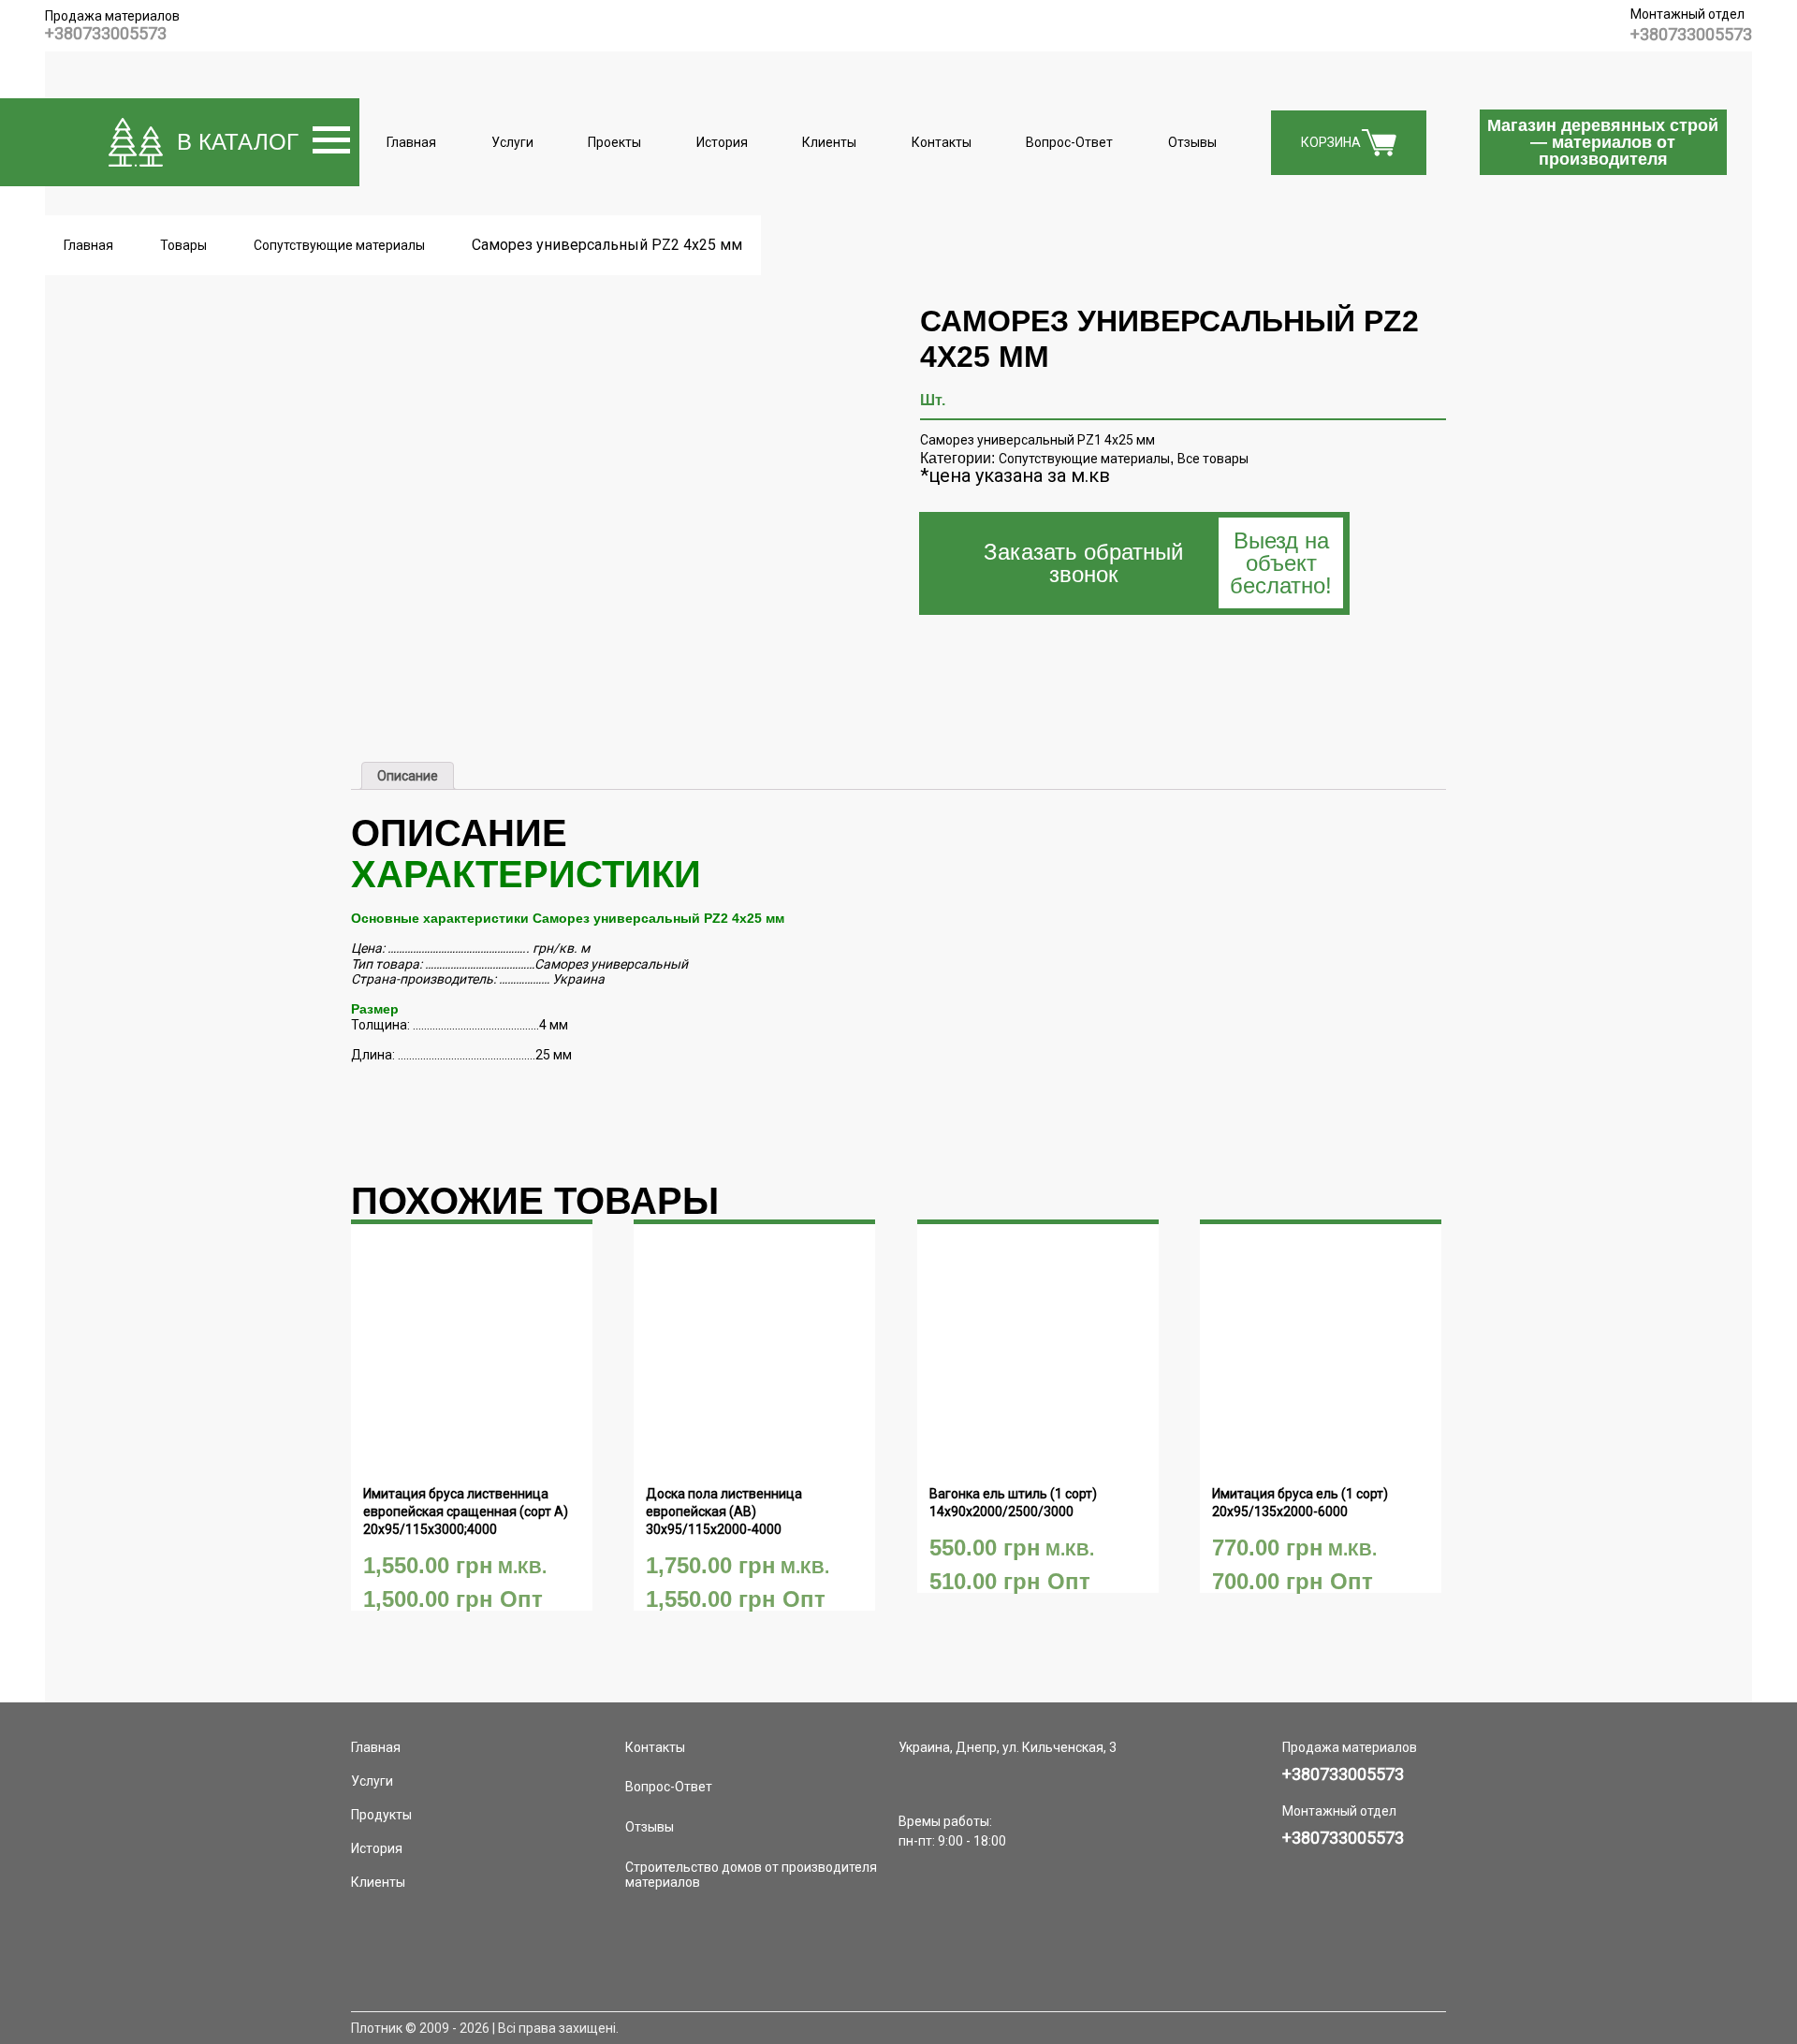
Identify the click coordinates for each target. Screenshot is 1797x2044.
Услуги (512, 142)
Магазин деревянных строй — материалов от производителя (1603, 142)
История (722, 142)
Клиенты (829, 142)
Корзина (1331, 142)
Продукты (381, 1815)
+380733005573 (106, 33)
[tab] (408, 776)
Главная (411, 142)
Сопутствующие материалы (1084, 459)
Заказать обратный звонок (1158, 563)
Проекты (614, 142)
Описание (408, 776)
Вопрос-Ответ (1069, 142)
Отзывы (1192, 142)
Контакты (942, 142)
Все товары (1213, 459)
